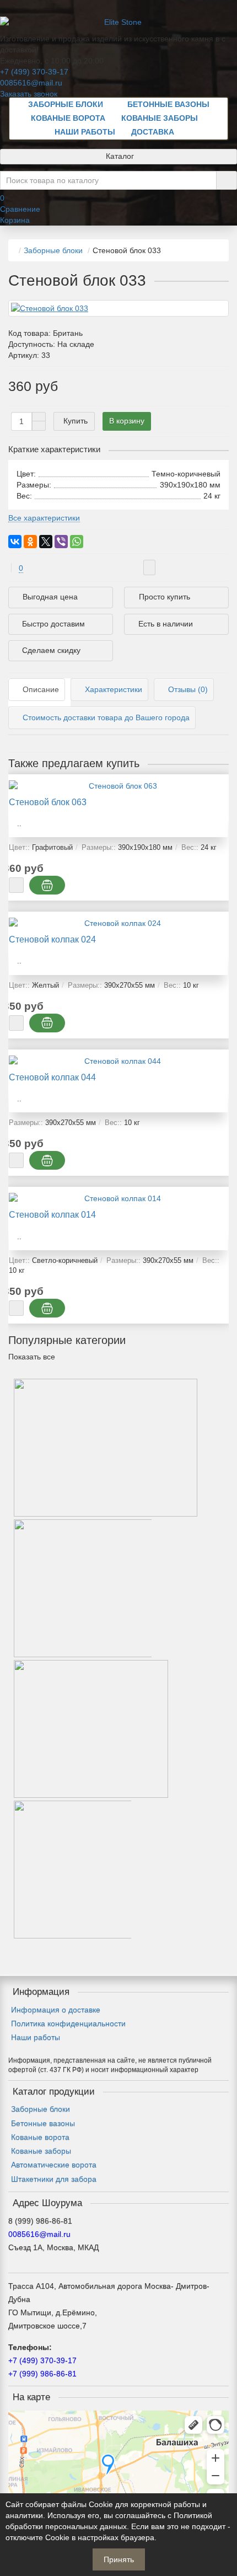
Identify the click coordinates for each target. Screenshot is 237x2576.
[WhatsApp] (77, 542)
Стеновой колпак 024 (52, 939)
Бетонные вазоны (168, 104)
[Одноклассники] (30, 542)
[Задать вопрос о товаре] (149, 567)
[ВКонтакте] (15, 542)
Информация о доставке (56, 2010)
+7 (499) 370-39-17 (34, 72)
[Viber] (61, 542)
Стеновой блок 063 (48, 802)
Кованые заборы (160, 118)
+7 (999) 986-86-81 (42, 2374)
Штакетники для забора (54, 2179)
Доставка (153, 132)
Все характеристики (44, 518)
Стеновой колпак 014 (52, 1214)
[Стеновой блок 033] (118, 308)
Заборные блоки (66, 104)
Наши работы (85, 132)
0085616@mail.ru (31, 83)
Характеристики (114, 689)
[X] (46, 542)
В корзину (127, 421)
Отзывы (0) (188, 689)
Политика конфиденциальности (68, 2023)
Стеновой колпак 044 (52, 1077)
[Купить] (16, 885)
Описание (41, 689)
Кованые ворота (68, 118)
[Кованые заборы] (91, 1792)
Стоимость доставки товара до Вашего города (106, 717)
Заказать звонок (29, 94)
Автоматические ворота (54, 2165)
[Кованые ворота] (106, 1511)
